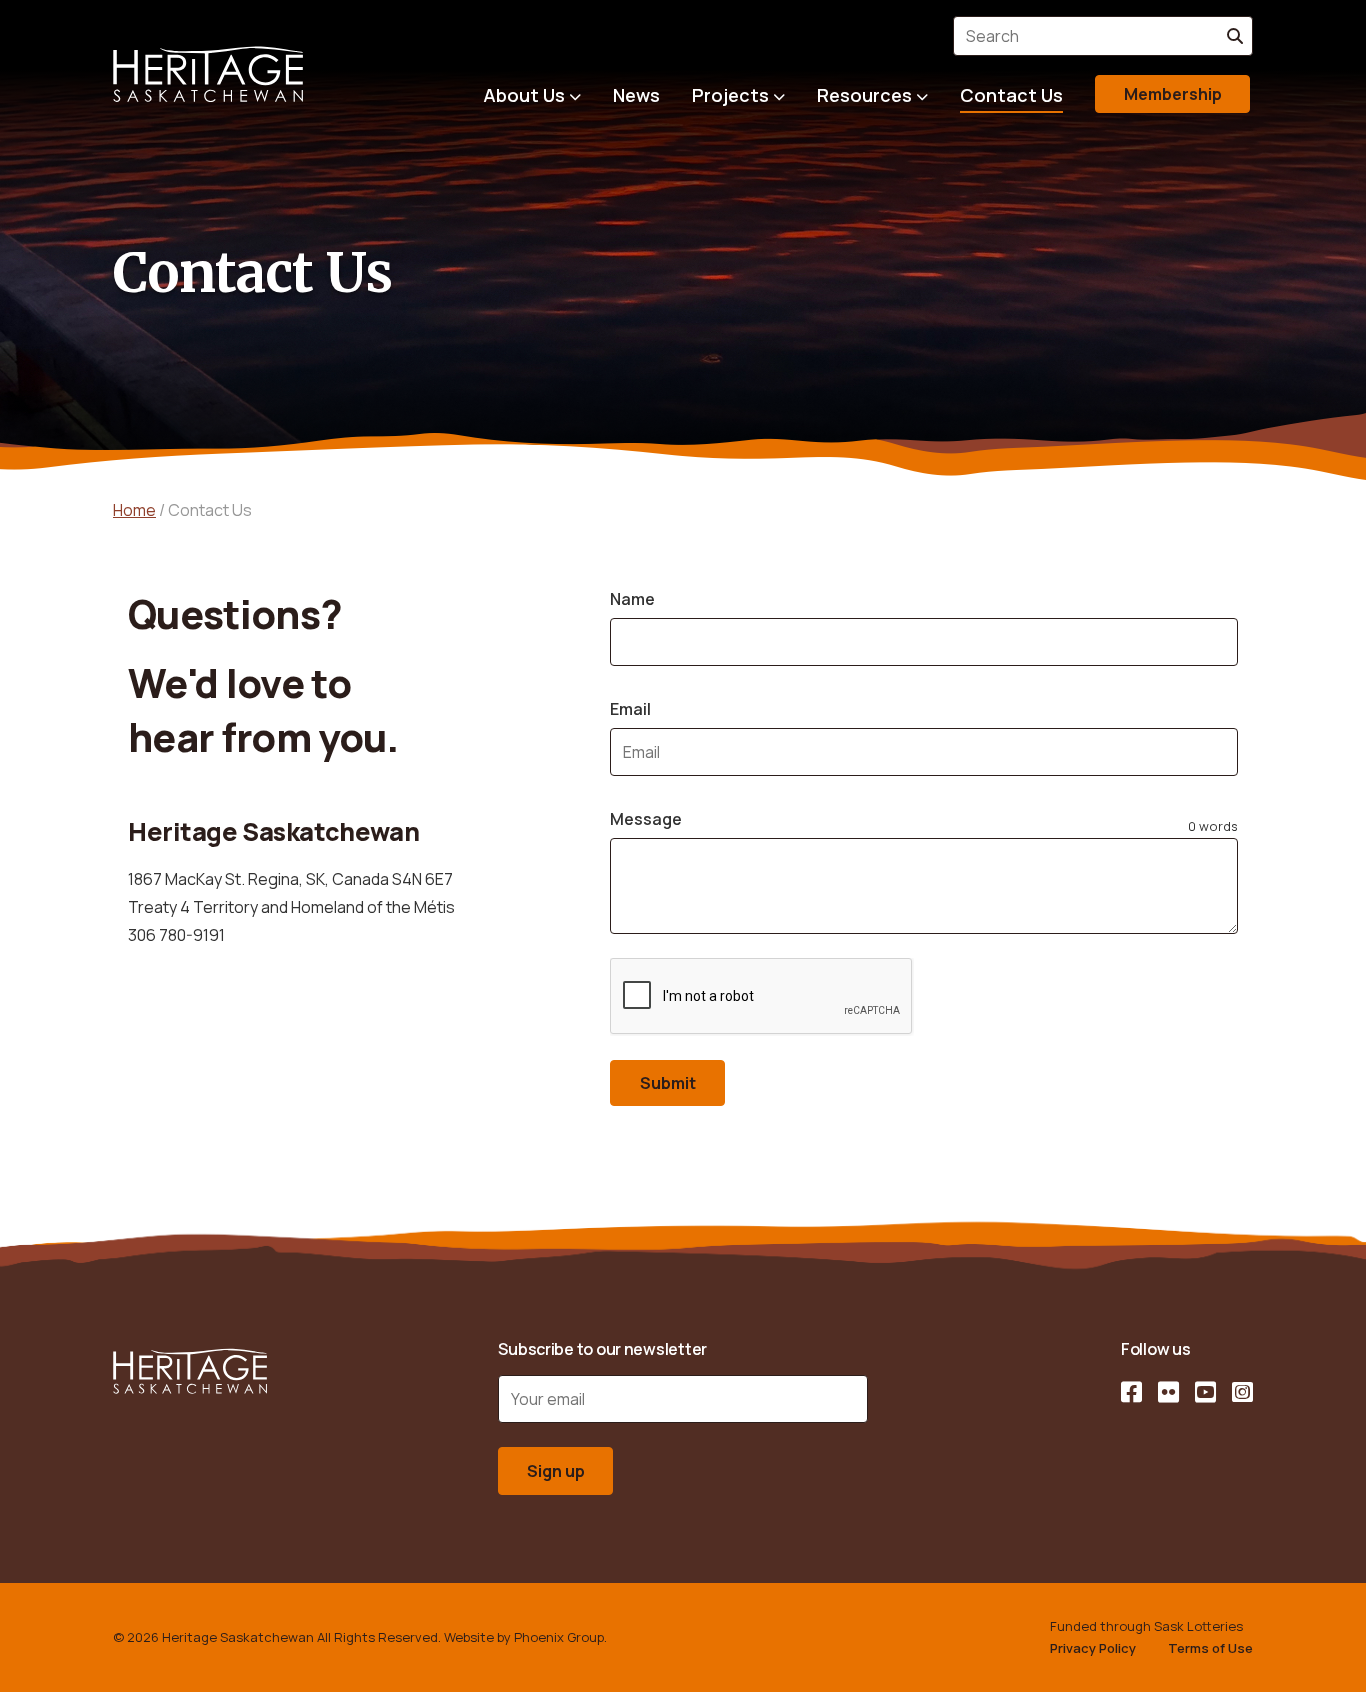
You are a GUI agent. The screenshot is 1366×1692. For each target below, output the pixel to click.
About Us (524, 95)
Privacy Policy (1093, 1648)
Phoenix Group (559, 1637)
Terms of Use (1210, 1648)
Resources (864, 95)
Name (632, 599)
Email (630, 709)
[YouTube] (1205, 1392)
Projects (730, 95)
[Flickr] (1168, 1392)
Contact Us (1011, 95)
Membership (1173, 94)
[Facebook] (1131, 1392)
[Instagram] (1242, 1392)
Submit (668, 1083)
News (636, 95)
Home (134, 510)
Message (646, 819)
